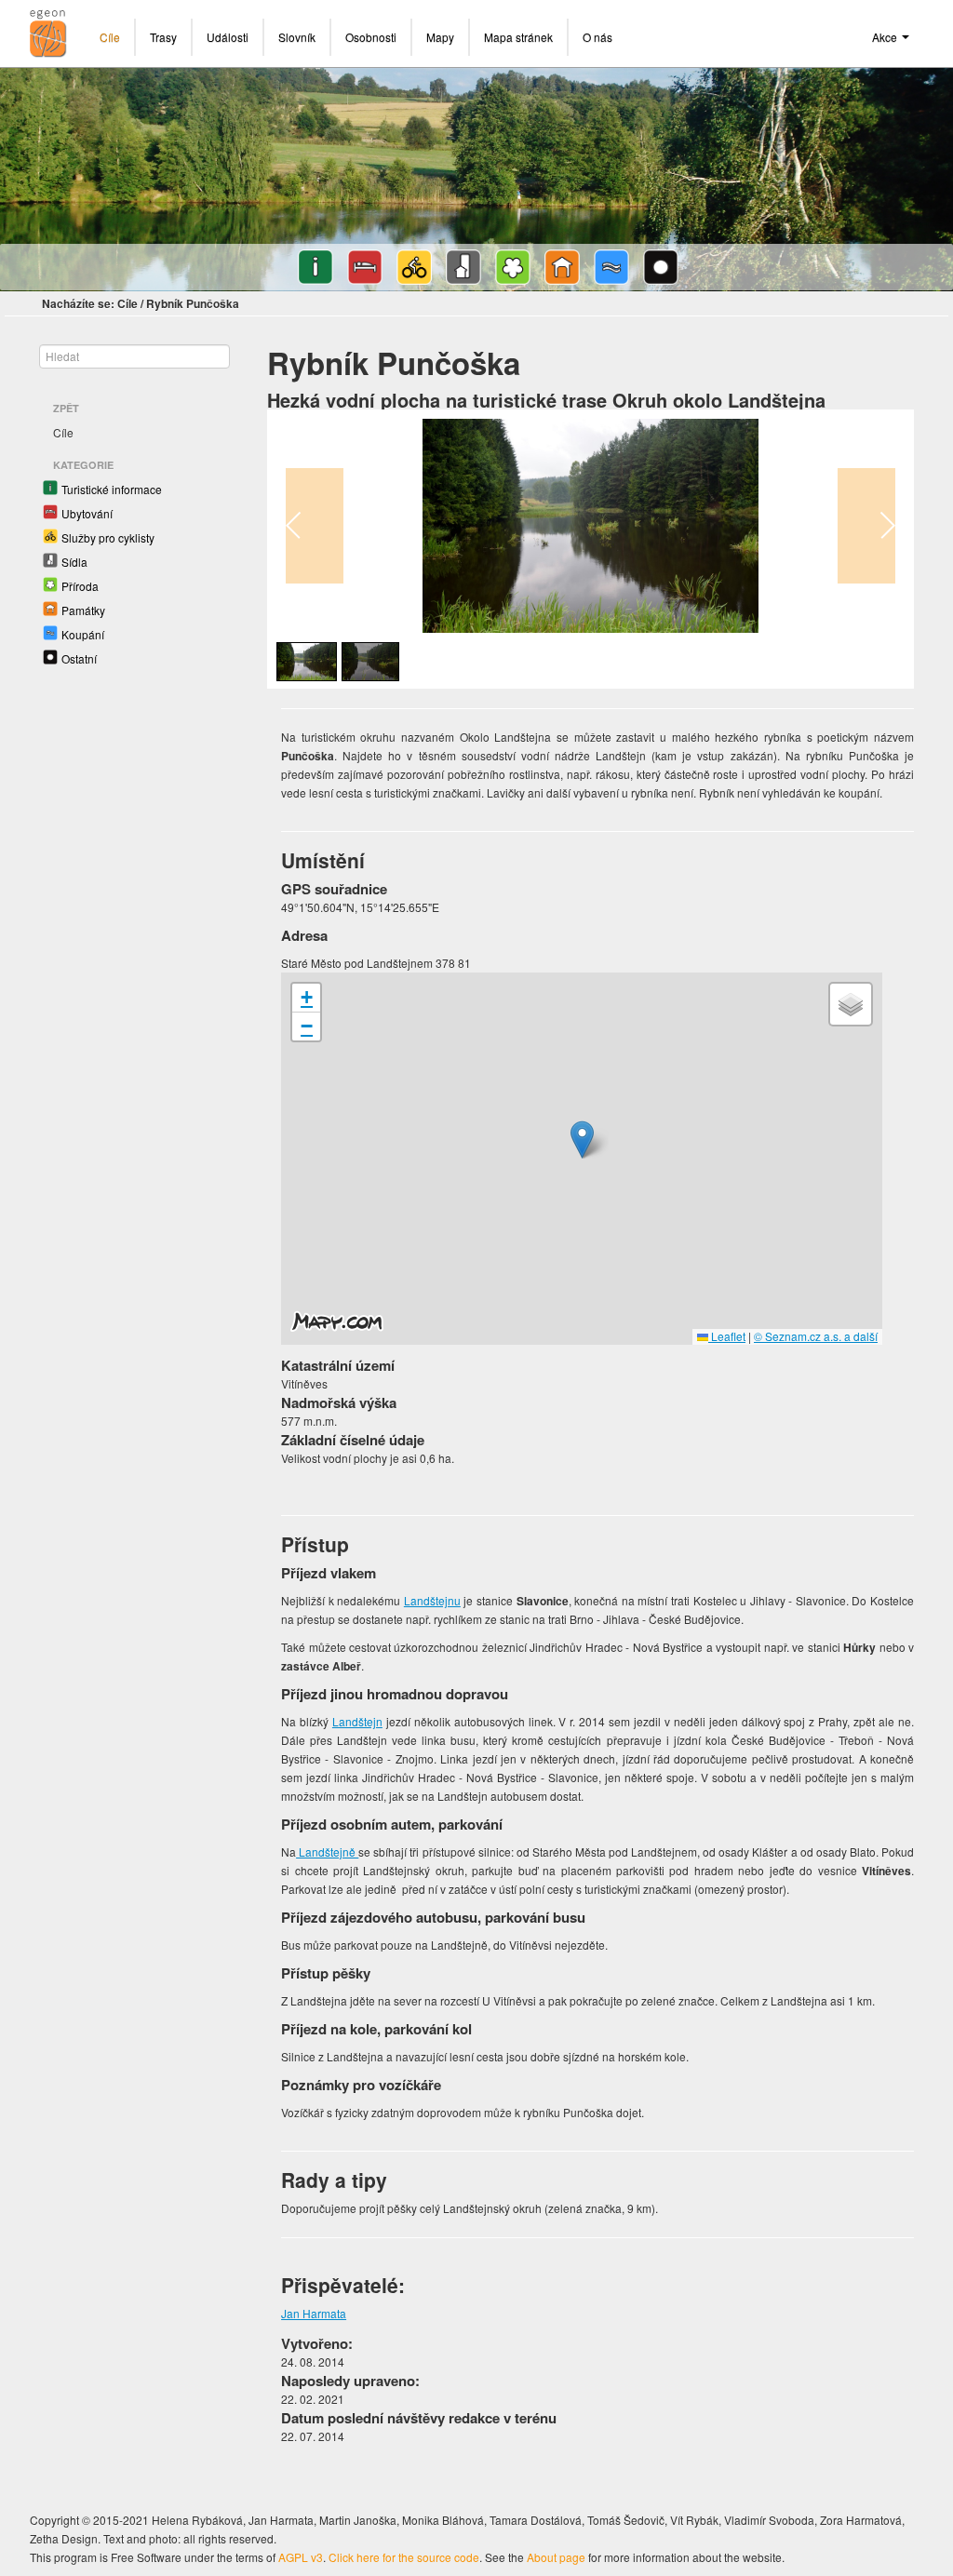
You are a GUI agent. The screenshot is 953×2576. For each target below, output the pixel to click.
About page (556, 2557)
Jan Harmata (314, 2313)
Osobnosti (371, 37)
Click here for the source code (404, 2557)
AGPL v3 (301, 2557)
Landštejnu (432, 1600)
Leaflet (727, 1336)
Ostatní (79, 658)
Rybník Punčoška (193, 303)
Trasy (163, 37)
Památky (83, 610)
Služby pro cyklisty (108, 537)
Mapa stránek (518, 37)
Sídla (74, 562)
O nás (597, 37)
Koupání (83, 634)
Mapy (440, 37)
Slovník (297, 37)
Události (228, 37)
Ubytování (87, 513)
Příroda (80, 586)
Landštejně (327, 1851)
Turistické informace (112, 489)
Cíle (110, 37)
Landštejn (357, 1721)
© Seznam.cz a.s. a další (816, 1336)
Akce (886, 37)
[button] (582, 1140)
